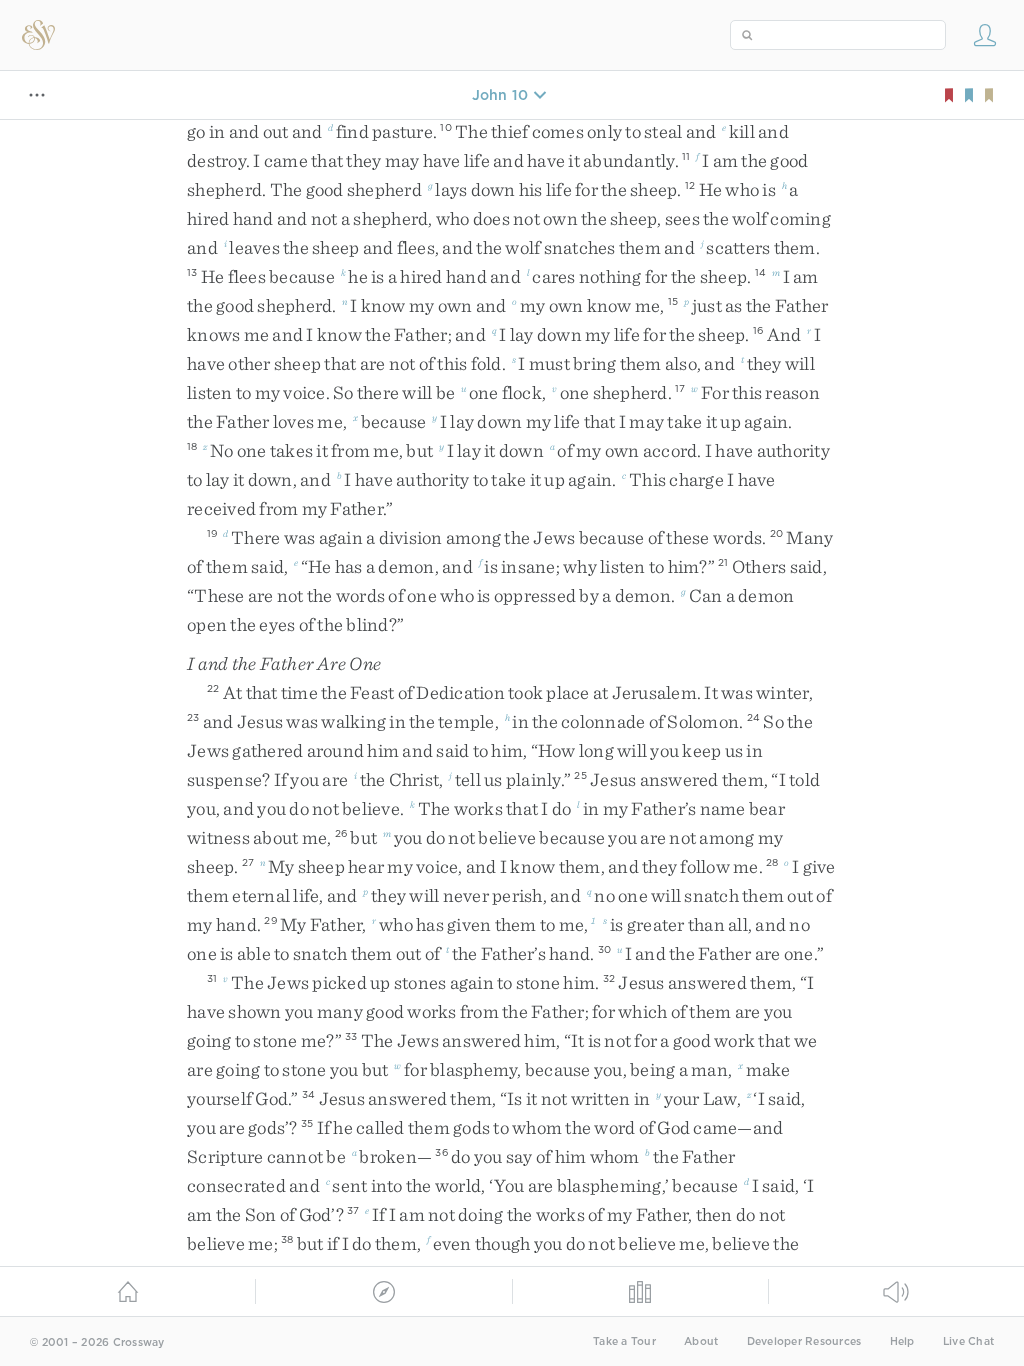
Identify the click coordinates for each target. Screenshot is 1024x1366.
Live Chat (968, 1341)
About (701, 1341)
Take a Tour (624, 1341)
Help (902, 1341)
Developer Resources (804, 1341)
